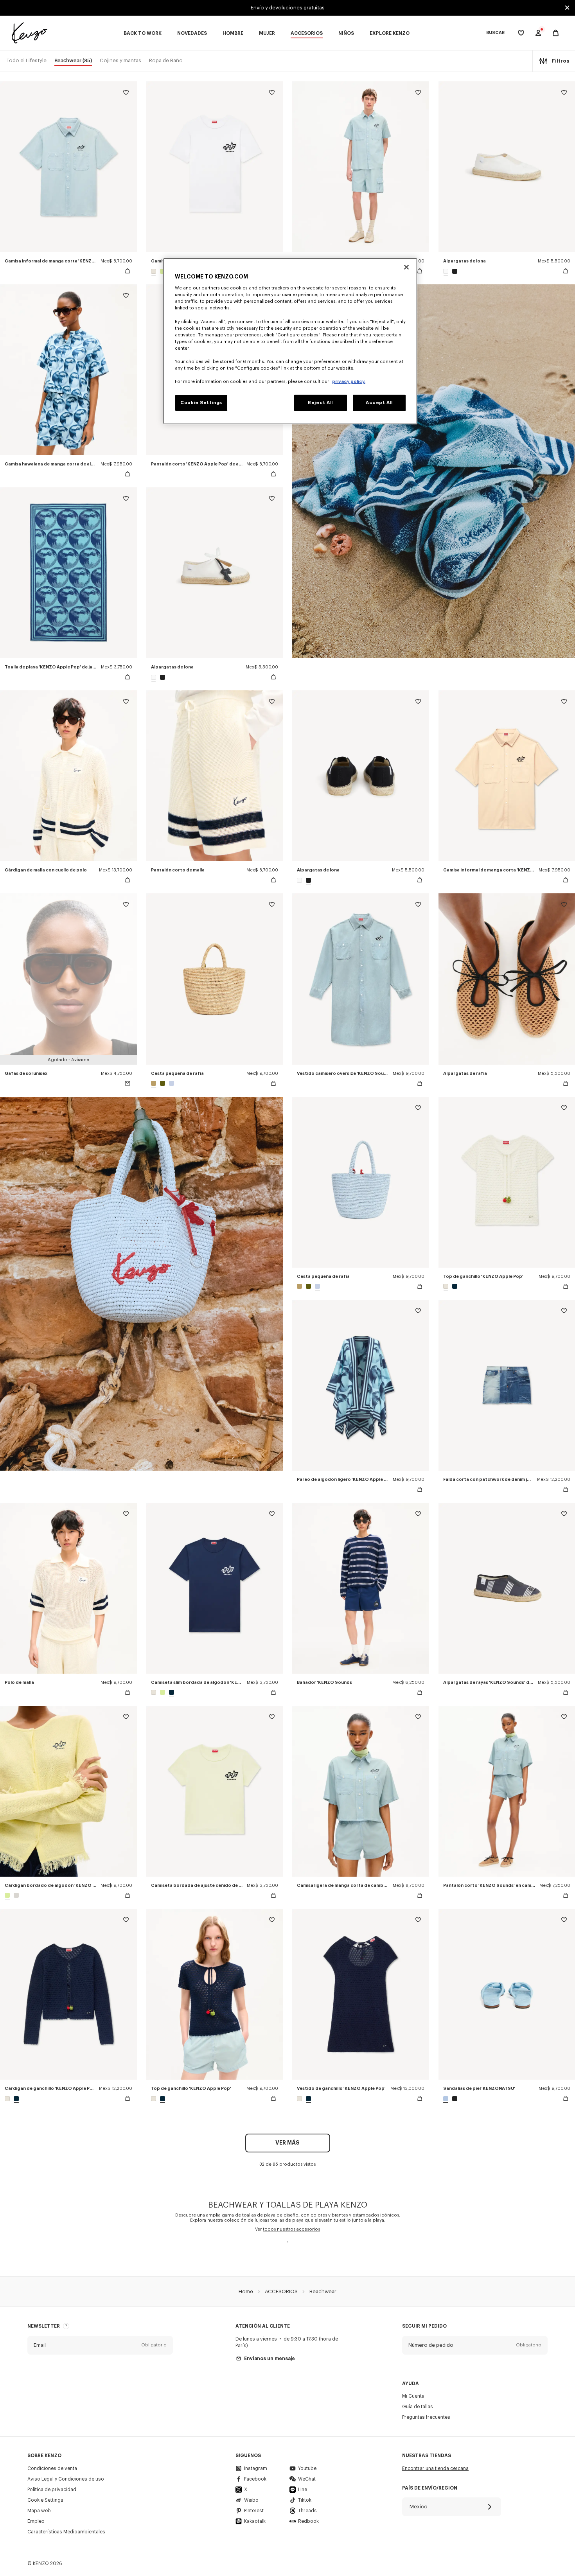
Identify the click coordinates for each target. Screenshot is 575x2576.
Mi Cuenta (413, 2396)
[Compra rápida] (128, 271)
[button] (100, 2345)
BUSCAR (495, 33)
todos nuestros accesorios (291, 2229)
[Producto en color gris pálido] (15, 1895)
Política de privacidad (52, 2490)
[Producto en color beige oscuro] (155, 1083)
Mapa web (39, 2511)
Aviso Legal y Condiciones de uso (66, 2479)
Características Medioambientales (66, 2532)
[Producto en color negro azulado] (454, 1286)
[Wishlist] (126, 94)
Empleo (36, 2521)
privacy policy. (349, 382)
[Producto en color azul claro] (171, 1083)
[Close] (406, 267)
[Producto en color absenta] (163, 271)
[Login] (538, 33)
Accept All (379, 403)
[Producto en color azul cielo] (447, 2099)
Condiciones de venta (52, 2468)
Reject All (320, 403)
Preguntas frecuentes (426, 2417)
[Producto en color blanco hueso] (155, 271)
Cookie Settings (45, 2500)
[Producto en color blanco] (447, 271)
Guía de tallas (418, 2407)
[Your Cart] (556, 33)
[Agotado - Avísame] (128, 1083)
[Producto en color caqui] (163, 1083)
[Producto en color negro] (454, 271)
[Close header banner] (567, 8)
